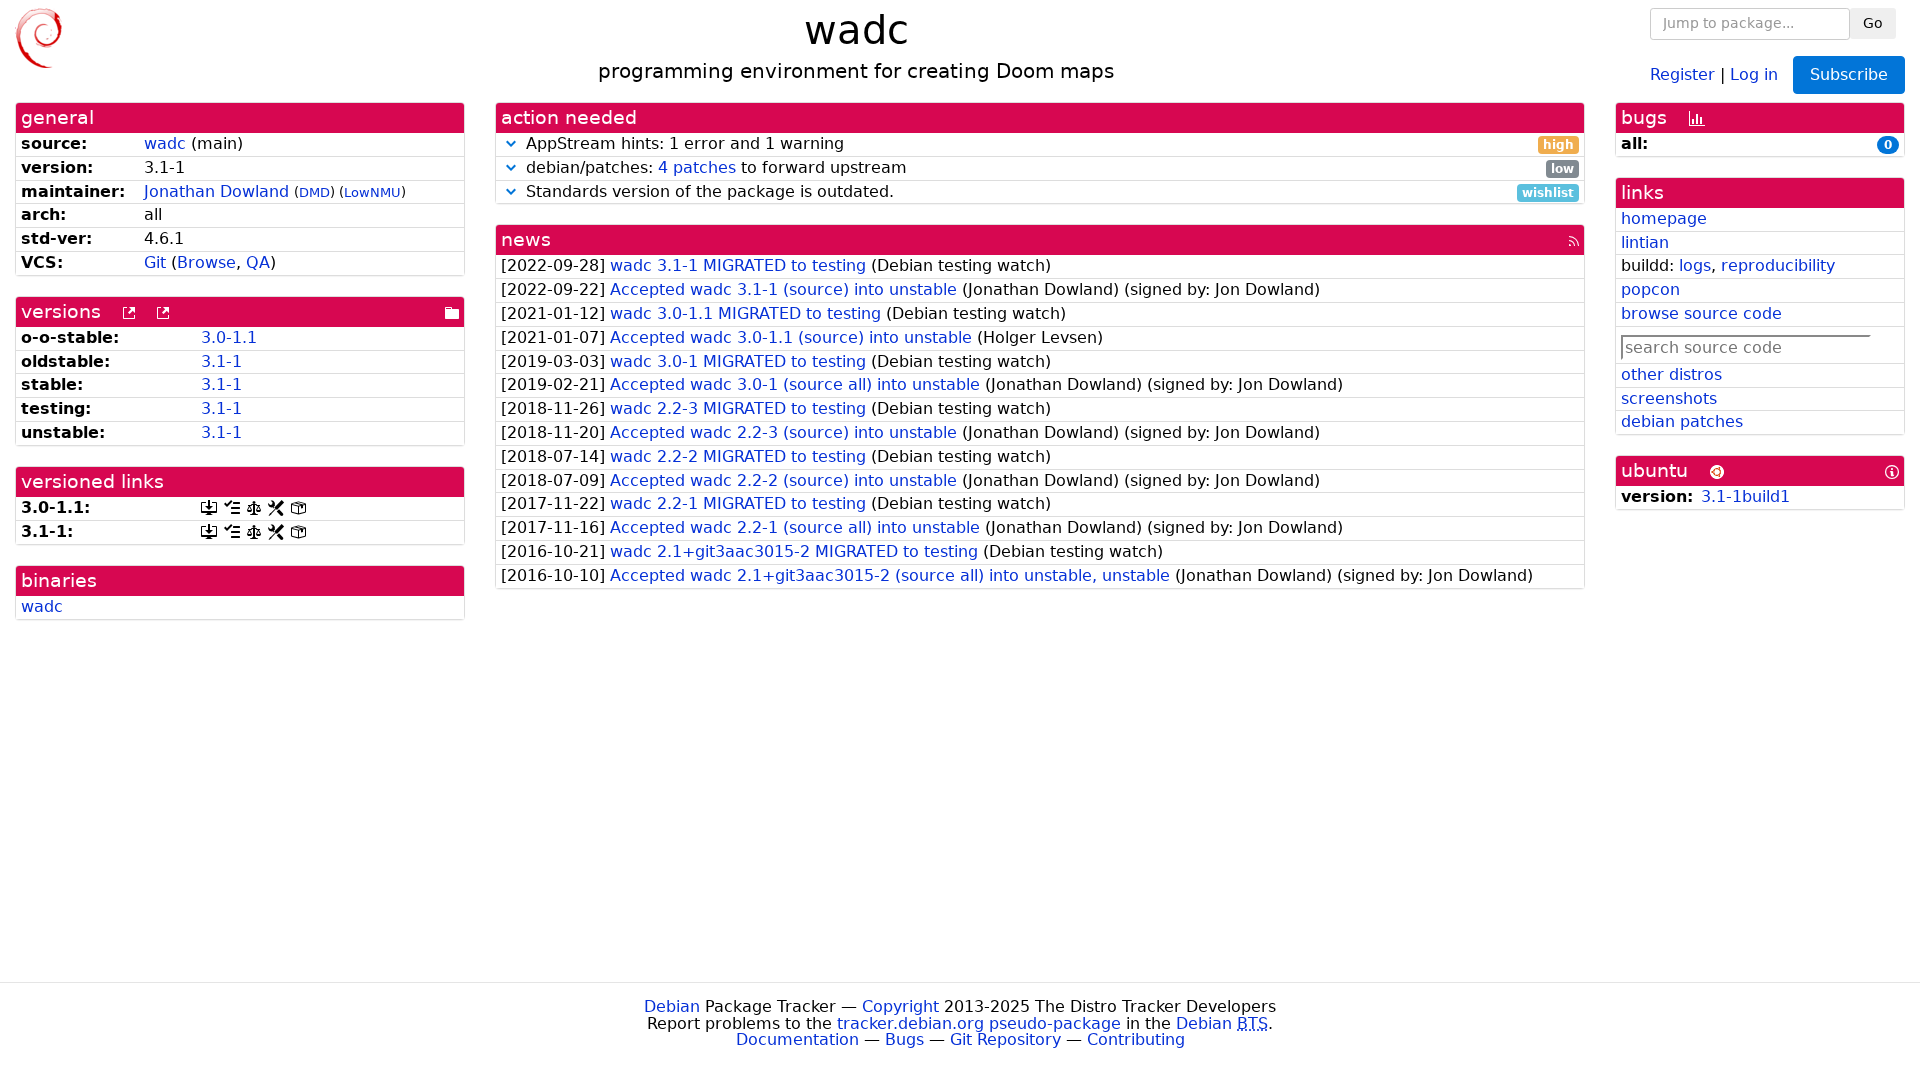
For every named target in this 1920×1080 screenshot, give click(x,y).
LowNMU (372, 192)
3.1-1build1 (1745, 496)
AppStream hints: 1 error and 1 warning (1047, 144)
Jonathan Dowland (216, 191)
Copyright (900, 1006)
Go (1873, 23)
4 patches (697, 167)
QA (258, 262)
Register (1682, 73)
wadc (165, 143)
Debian (672, 1006)
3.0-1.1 (229, 337)
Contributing (1136, 1039)
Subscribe (1849, 74)
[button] (511, 143)
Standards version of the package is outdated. (1047, 192)
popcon (1650, 289)
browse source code (1701, 313)
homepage (1664, 218)
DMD (314, 192)
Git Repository (1005, 1039)
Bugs (904, 1039)
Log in (1754, 73)
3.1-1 (221, 361)
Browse (206, 262)
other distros (1671, 374)
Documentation (797, 1039)
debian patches (1682, 421)
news (526, 239)
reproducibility (1778, 265)
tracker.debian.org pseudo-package (979, 1023)
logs (1695, 265)
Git (155, 262)
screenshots (1669, 398)
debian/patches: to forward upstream (1047, 168)
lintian (1645, 242)
